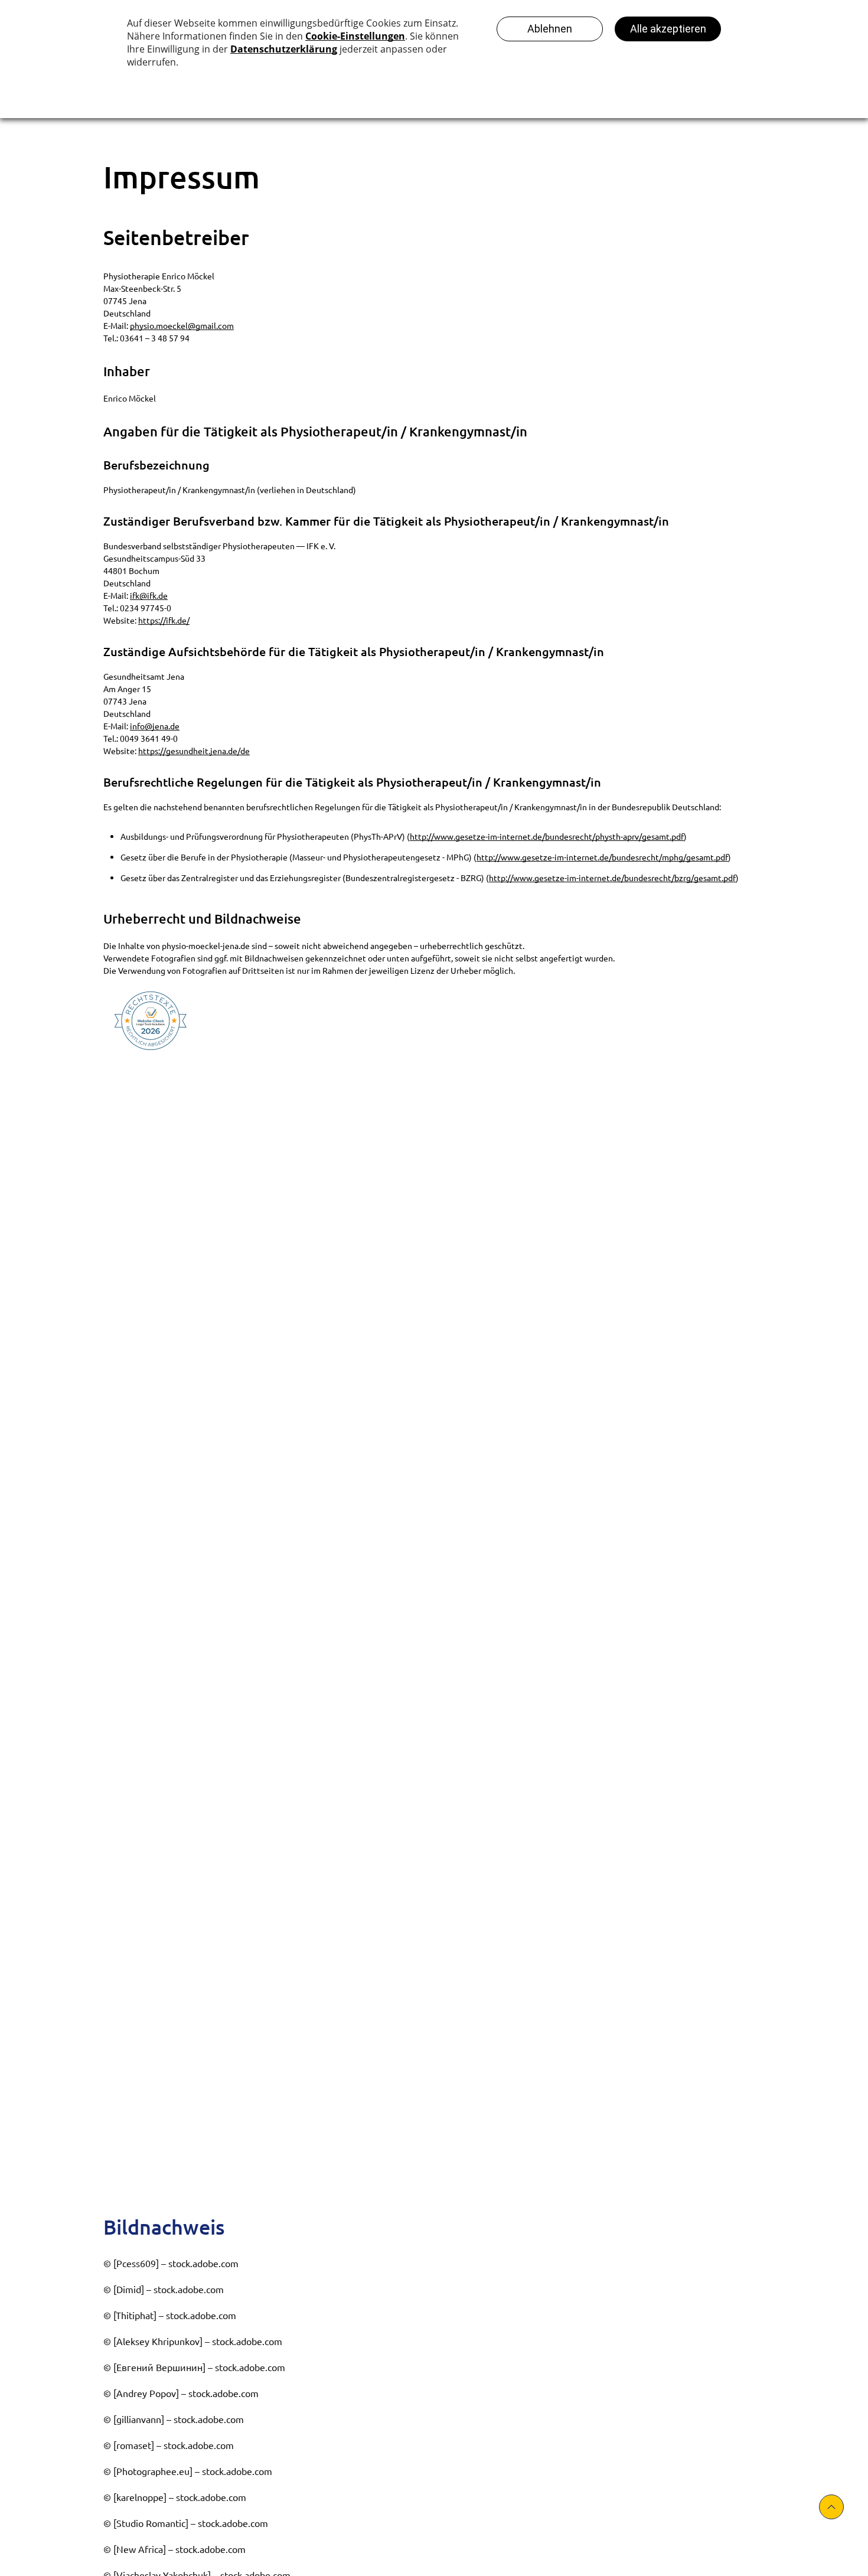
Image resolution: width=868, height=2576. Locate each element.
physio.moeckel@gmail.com (182, 325)
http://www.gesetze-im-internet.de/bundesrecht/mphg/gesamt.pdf (602, 857)
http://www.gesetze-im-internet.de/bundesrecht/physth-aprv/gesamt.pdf (547, 836)
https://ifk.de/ (164, 620)
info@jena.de (155, 726)
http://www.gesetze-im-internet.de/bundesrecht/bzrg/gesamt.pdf (612, 878)
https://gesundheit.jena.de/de (194, 751)
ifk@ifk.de (149, 595)
